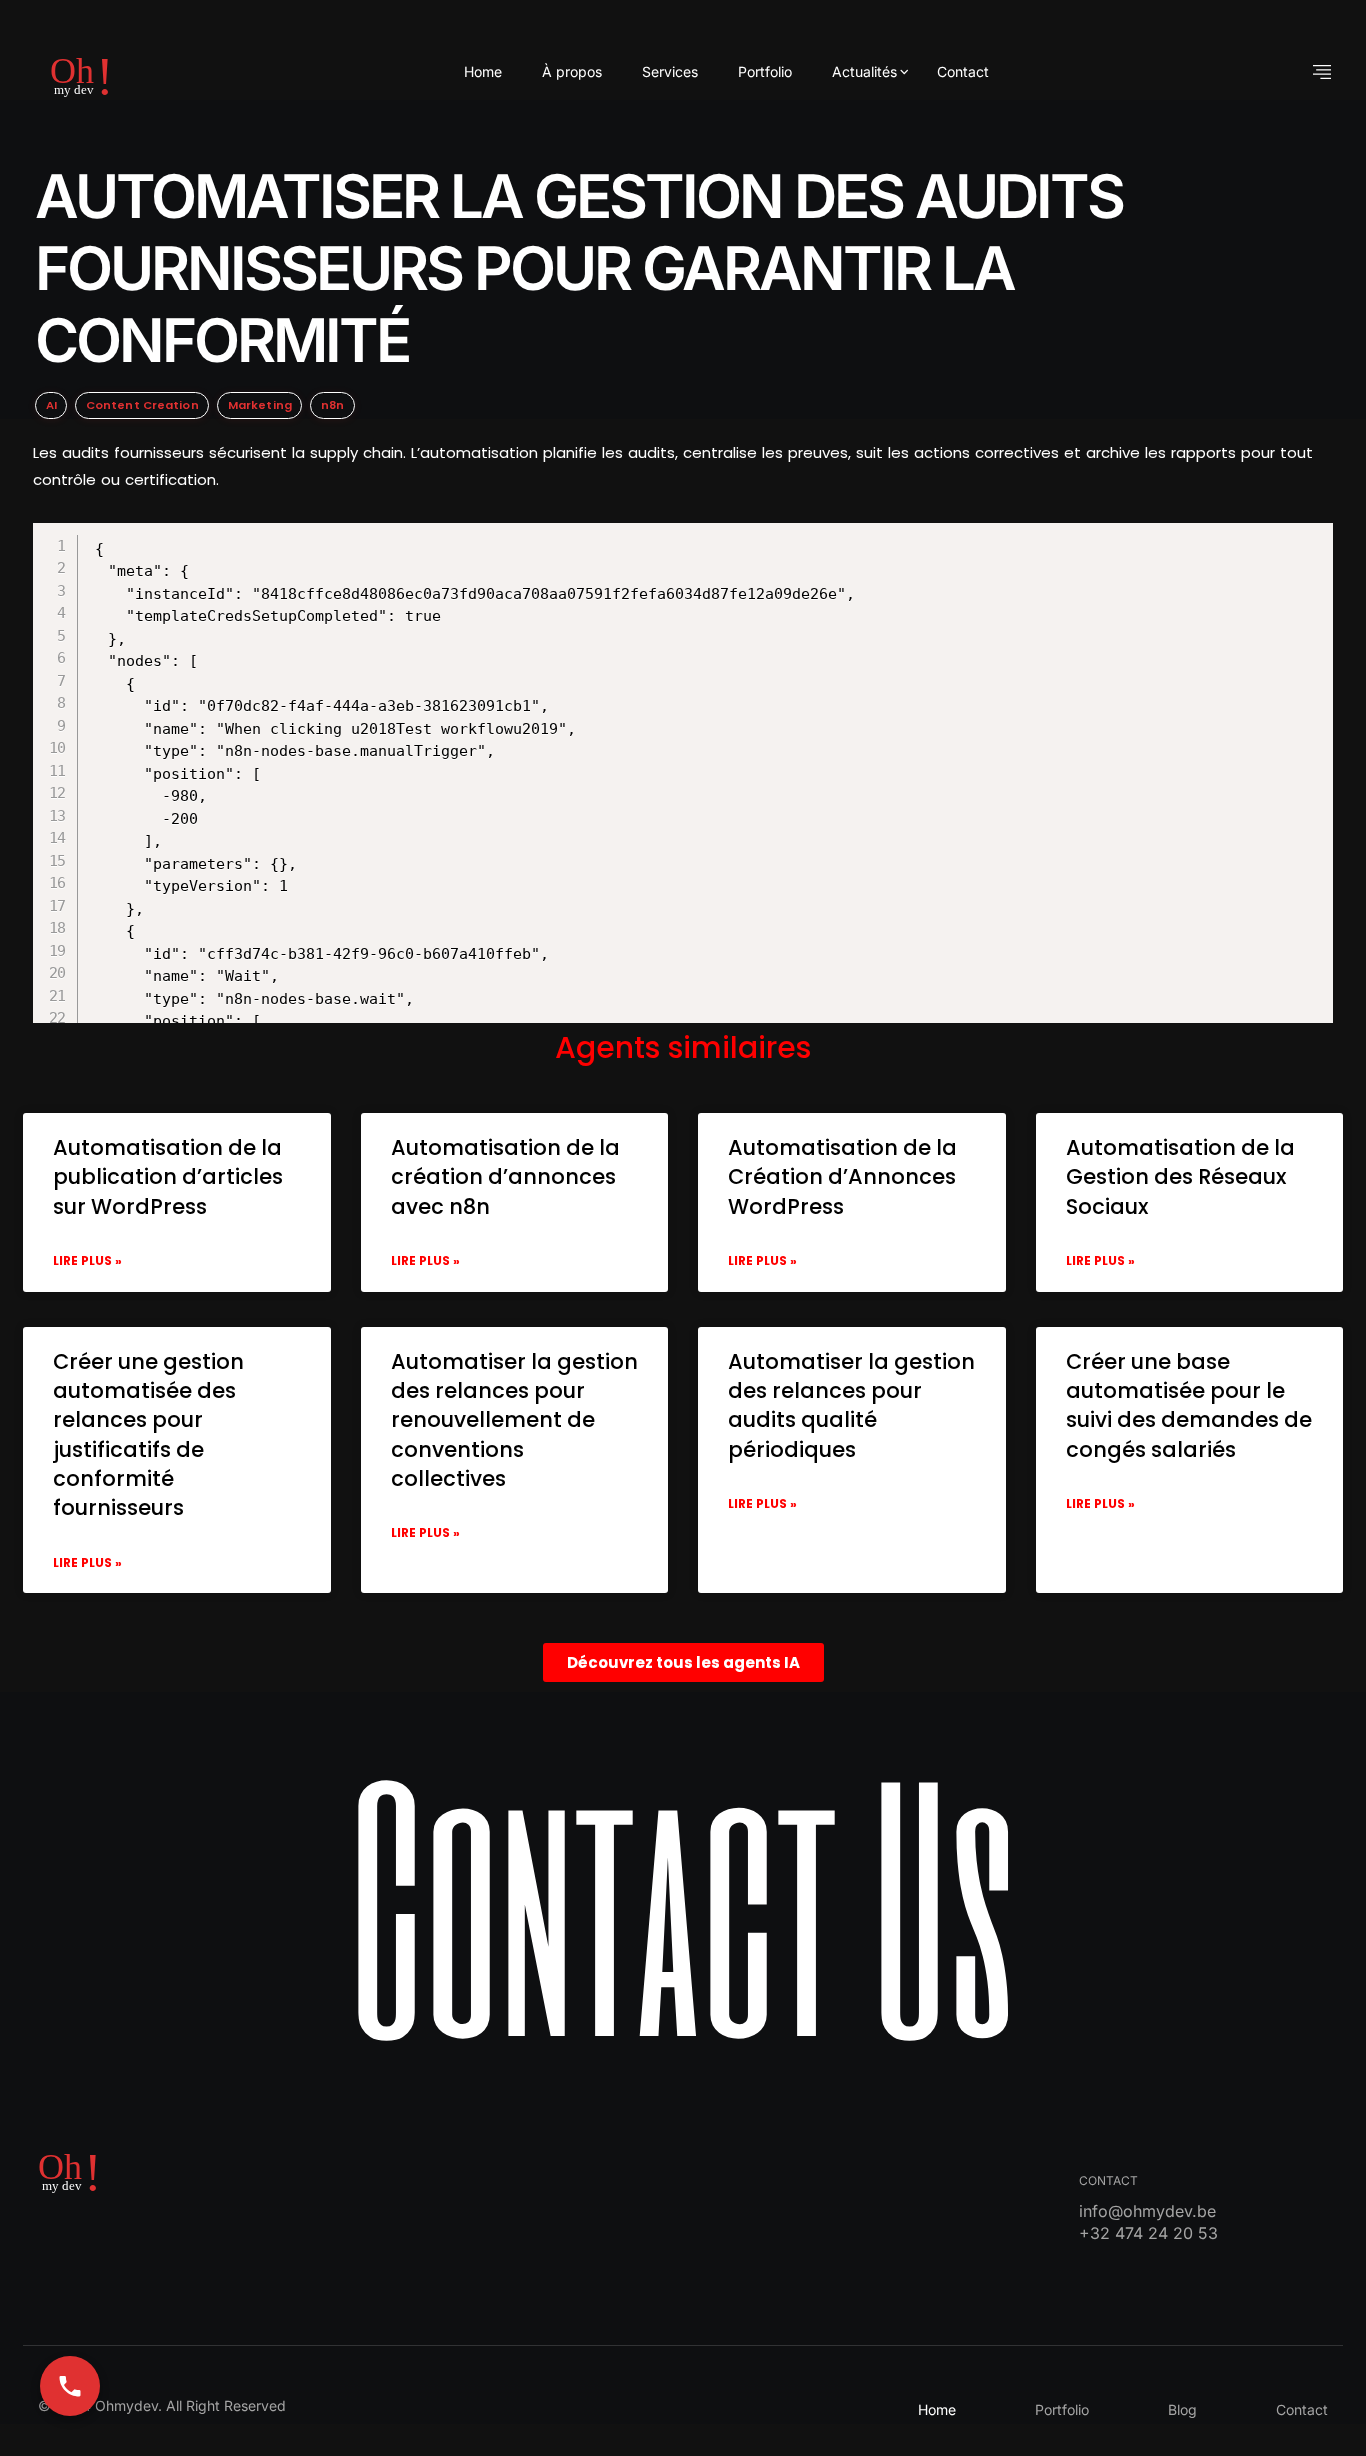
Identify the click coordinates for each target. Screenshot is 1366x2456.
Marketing (260, 405)
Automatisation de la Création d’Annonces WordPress (842, 1177)
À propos (572, 71)
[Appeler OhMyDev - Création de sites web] (70, 2386)
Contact (963, 71)
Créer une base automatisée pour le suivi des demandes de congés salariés (1189, 1405)
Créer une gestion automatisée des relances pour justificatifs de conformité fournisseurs (148, 1435)
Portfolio (765, 71)
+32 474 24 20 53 (1148, 2233)
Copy (709, 541)
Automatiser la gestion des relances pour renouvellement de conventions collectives (514, 1420)
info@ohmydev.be (1147, 2211)
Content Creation (142, 405)
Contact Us (683, 1901)
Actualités (864, 71)
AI (51, 405)
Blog (1182, 2409)
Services (670, 71)
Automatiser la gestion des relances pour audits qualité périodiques (851, 1405)
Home (483, 71)
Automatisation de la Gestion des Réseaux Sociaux (1180, 1177)
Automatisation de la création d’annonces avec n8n (505, 1177)
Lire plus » (87, 1260)
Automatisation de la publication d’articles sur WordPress (168, 1177)
